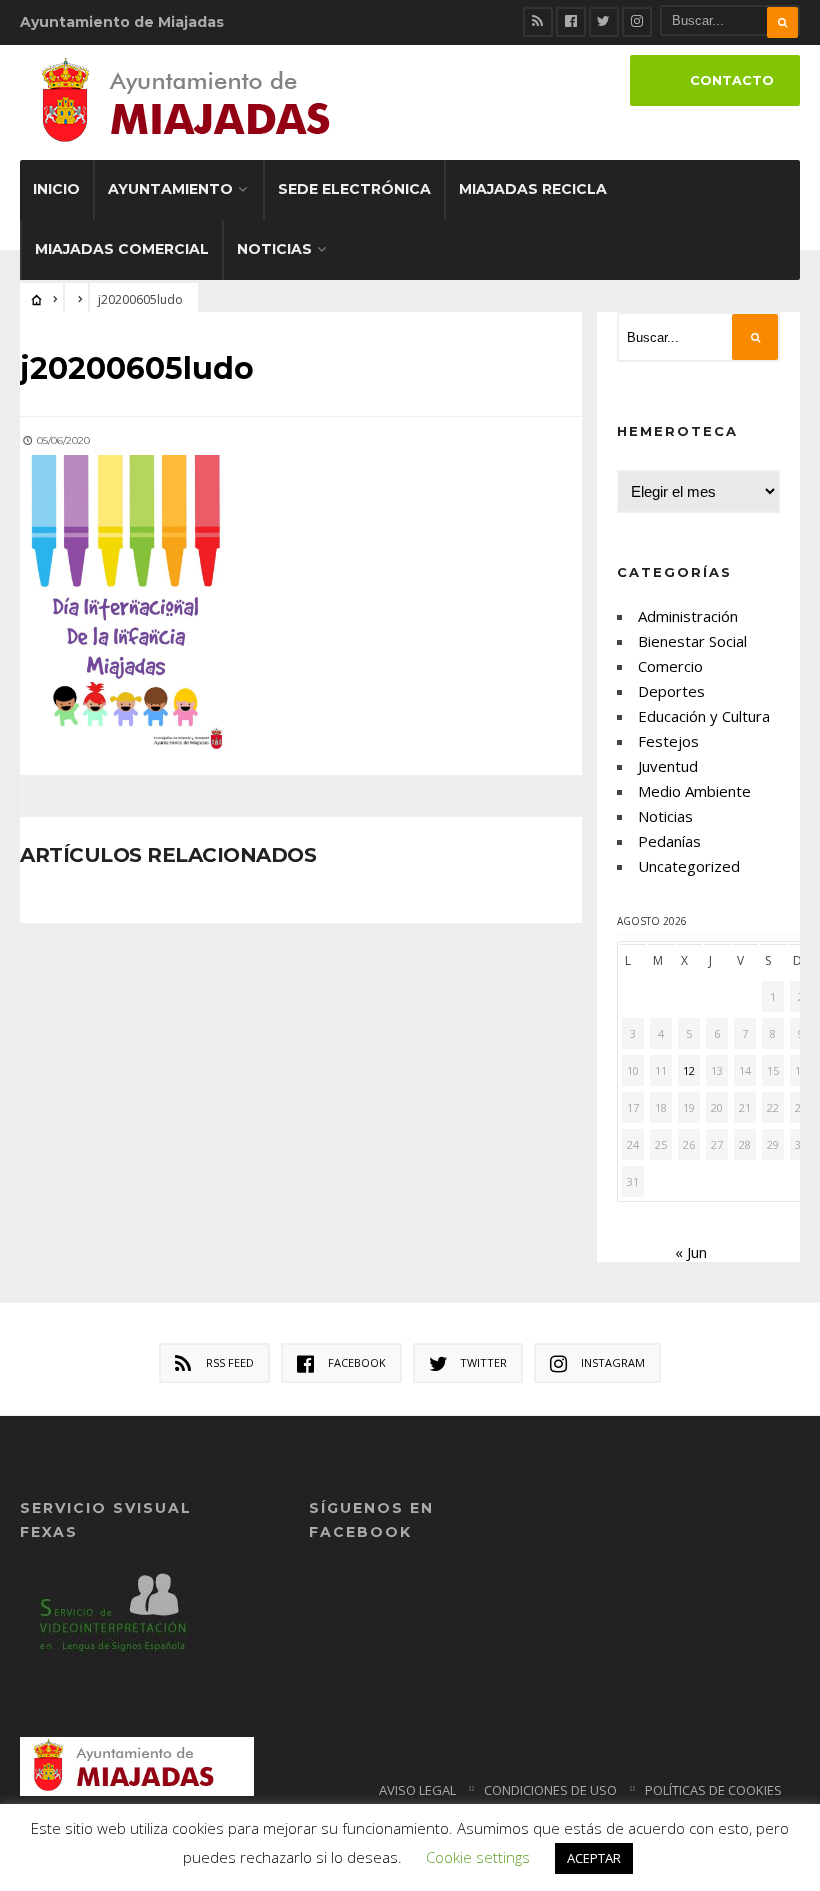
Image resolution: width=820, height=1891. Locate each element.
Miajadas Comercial (122, 249)
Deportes (671, 691)
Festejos (668, 741)
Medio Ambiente (694, 791)
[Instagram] (637, 22)
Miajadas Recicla (533, 189)
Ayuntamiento (170, 189)
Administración (688, 616)
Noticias (274, 249)
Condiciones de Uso (550, 1790)
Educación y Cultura (704, 716)
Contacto (732, 80)
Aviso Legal (417, 1790)
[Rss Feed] (538, 22)
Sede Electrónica (354, 189)
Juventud (668, 766)
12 (689, 1070)
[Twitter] (604, 22)
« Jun (691, 1252)
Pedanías (669, 841)
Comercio (670, 666)
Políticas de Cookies (713, 1790)
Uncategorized (689, 866)
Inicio (56, 189)
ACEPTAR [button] (594, 1858)
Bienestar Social (692, 641)
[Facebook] (571, 22)
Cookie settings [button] (478, 1857)
